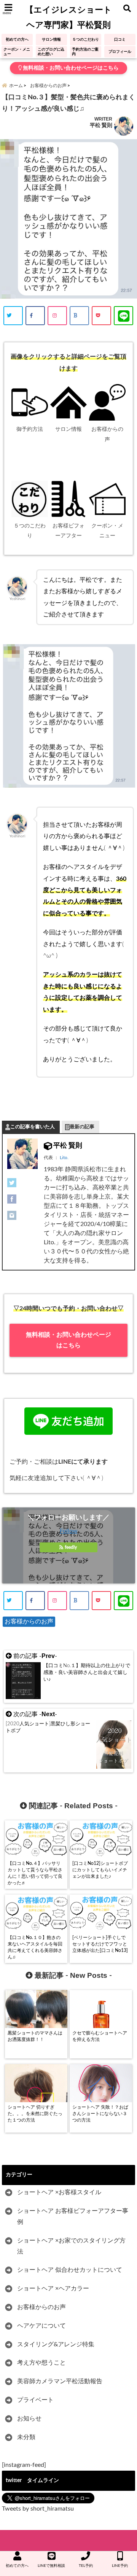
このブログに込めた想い (51, 52)
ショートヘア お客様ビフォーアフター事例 (73, 2216)
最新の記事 (82, 1127)
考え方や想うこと (41, 2363)
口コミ (120, 40)
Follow (69, 1531)
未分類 (26, 2437)
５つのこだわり (86, 40)
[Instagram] (22, 1215)
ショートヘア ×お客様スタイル (59, 2192)
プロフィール (120, 52)
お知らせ (29, 2419)
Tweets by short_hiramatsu (38, 2509)
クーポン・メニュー (17, 52)
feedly (71, 1547)
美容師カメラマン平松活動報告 (60, 2381)
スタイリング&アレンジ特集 (56, 2344)
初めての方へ (17, 40)
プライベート (35, 2400)
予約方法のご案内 (85, 52)
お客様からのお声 (29, 1622)
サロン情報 (51, 40)
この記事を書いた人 (33, 1127)
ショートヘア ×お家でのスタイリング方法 (71, 2246)
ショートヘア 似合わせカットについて (70, 2270)
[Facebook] (22, 1199)
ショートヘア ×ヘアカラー (53, 2289)
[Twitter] (22, 1183)
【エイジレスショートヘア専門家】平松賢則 (68, 17)
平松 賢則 (101, 125)
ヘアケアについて (41, 2326)
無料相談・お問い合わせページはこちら (70, 68)
